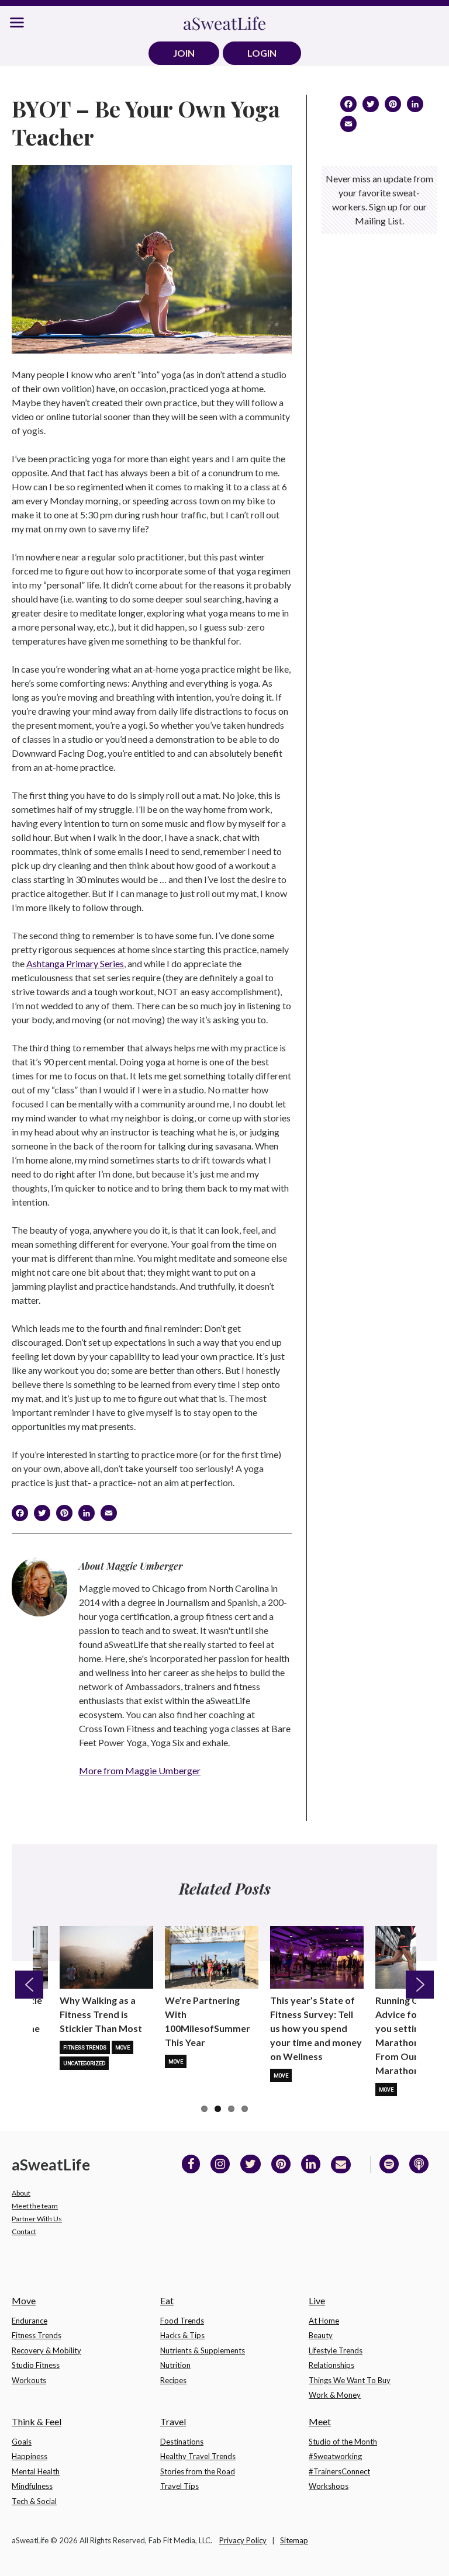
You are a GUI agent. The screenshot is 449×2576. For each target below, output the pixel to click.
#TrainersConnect (339, 2471)
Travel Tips (179, 2486)
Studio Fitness (36, 2365)
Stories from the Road (198, 2471)
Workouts (29, 2380)
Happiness (30, 2456)
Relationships (331, 2365)
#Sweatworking (335, 2456)
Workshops (329, 2486)
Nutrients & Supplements (203, 2350)
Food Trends (182, 2321)
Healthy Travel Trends (198, 2456)
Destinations (182, 2442)
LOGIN (262, 53)
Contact (24, 2232)
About (21, 2193)
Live (317, 2300)
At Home (324, 2321)
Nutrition (175, 2365)
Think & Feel (37, 2421)
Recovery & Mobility (46, 2350)
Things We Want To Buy (350, 2380)
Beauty (321, 2335)
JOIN (184, 53)
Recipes (173, 2380)
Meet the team (35, 2206)
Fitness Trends (85, 2048)
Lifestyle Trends (336, 2350)
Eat (167, 2300)
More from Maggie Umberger (140, 1770)
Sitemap (294, 2540)
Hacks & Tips (182, 2335)
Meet (320, 2421)
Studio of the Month (343, 2442)
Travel (173, 2421)
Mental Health (36, 2471)
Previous (29, 1985)
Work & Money (335, 2395)
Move (122, 2048)
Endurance (30, 2321)
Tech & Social (34, 2501)
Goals (22, 2442)
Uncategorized (84, 2063)
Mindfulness (32, 2486)
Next (420, 1985)
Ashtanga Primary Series (75, 963)
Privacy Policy (243, 2540)
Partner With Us (37, 2219)
